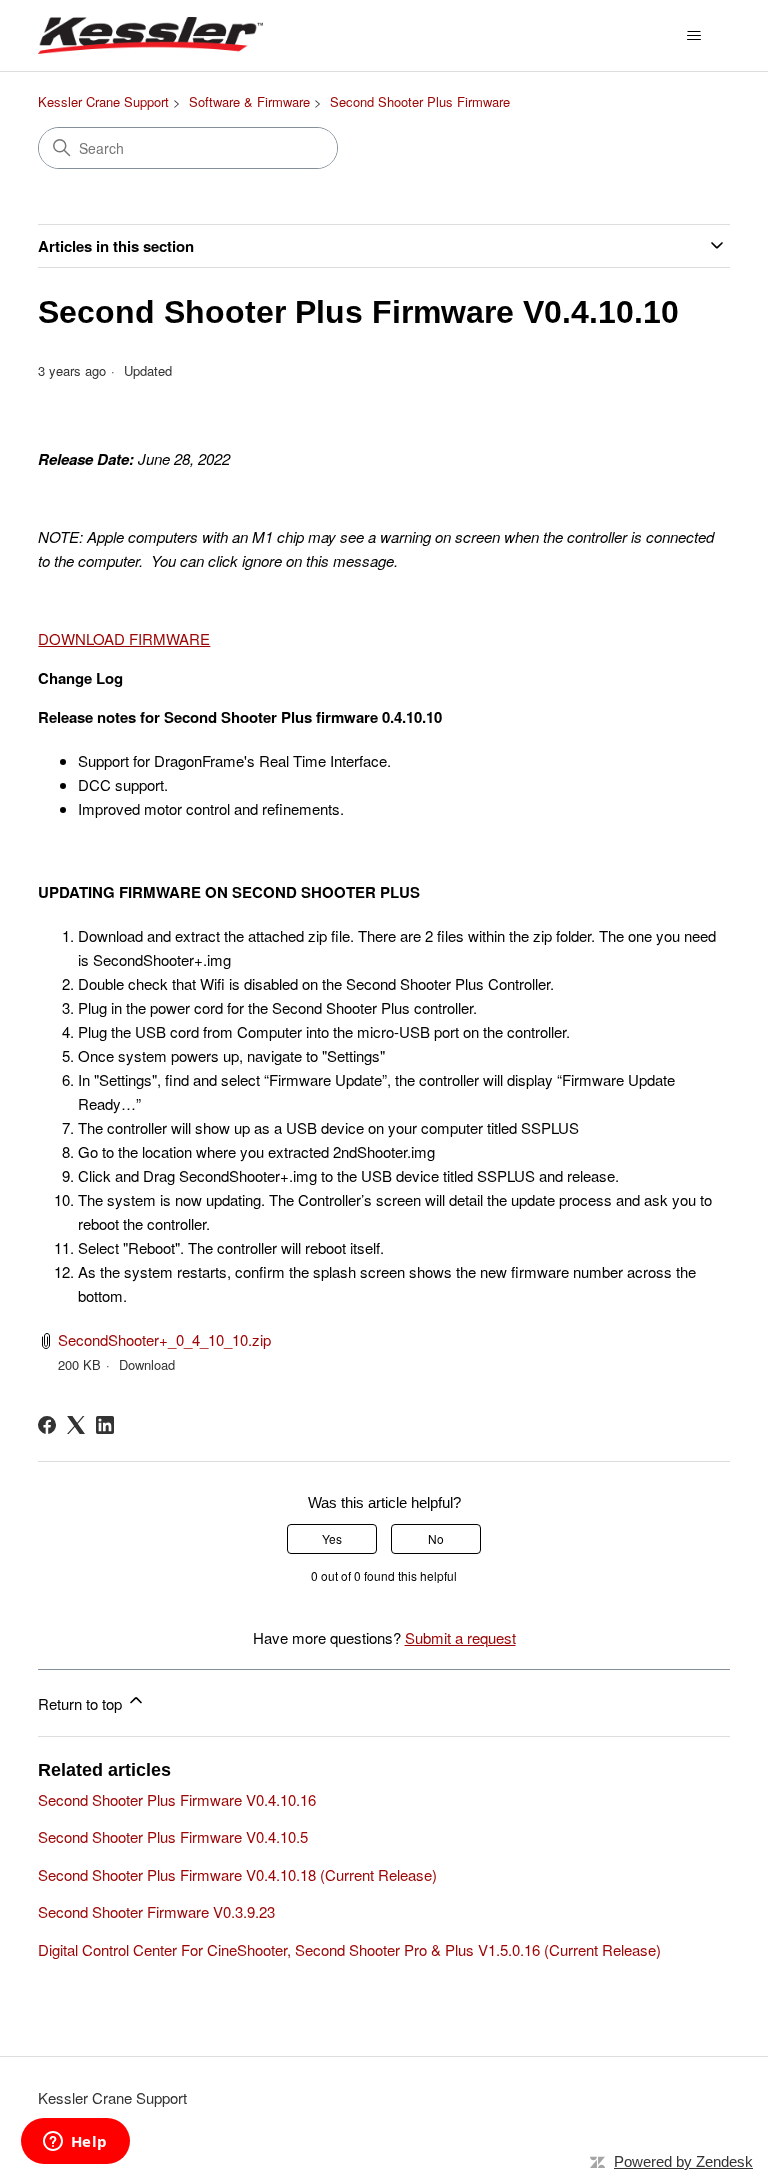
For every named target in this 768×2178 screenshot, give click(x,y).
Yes (332, 1538)
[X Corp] (76, 1425)
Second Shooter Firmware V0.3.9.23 (156, 1911)
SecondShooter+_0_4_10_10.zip (164, 1339)
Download (147, 1364)
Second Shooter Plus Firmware (420, 101)
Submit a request (460, 1637)
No (436, 1538)
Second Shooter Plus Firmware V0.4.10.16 (177, 1799)
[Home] (150, 35)
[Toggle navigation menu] (694, 36)
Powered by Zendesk (683, 2161)
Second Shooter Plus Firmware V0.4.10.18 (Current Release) (237, 1874)
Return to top (82, 1703)
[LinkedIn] (105, 1425)
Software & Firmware (249, 101)
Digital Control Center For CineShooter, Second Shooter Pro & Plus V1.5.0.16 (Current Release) (349, 1949)
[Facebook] (47, 1425)
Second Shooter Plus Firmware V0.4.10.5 (173, 1836)
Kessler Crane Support (103, 101)
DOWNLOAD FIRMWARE (124, 638)
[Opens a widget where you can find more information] (75, 2143)
